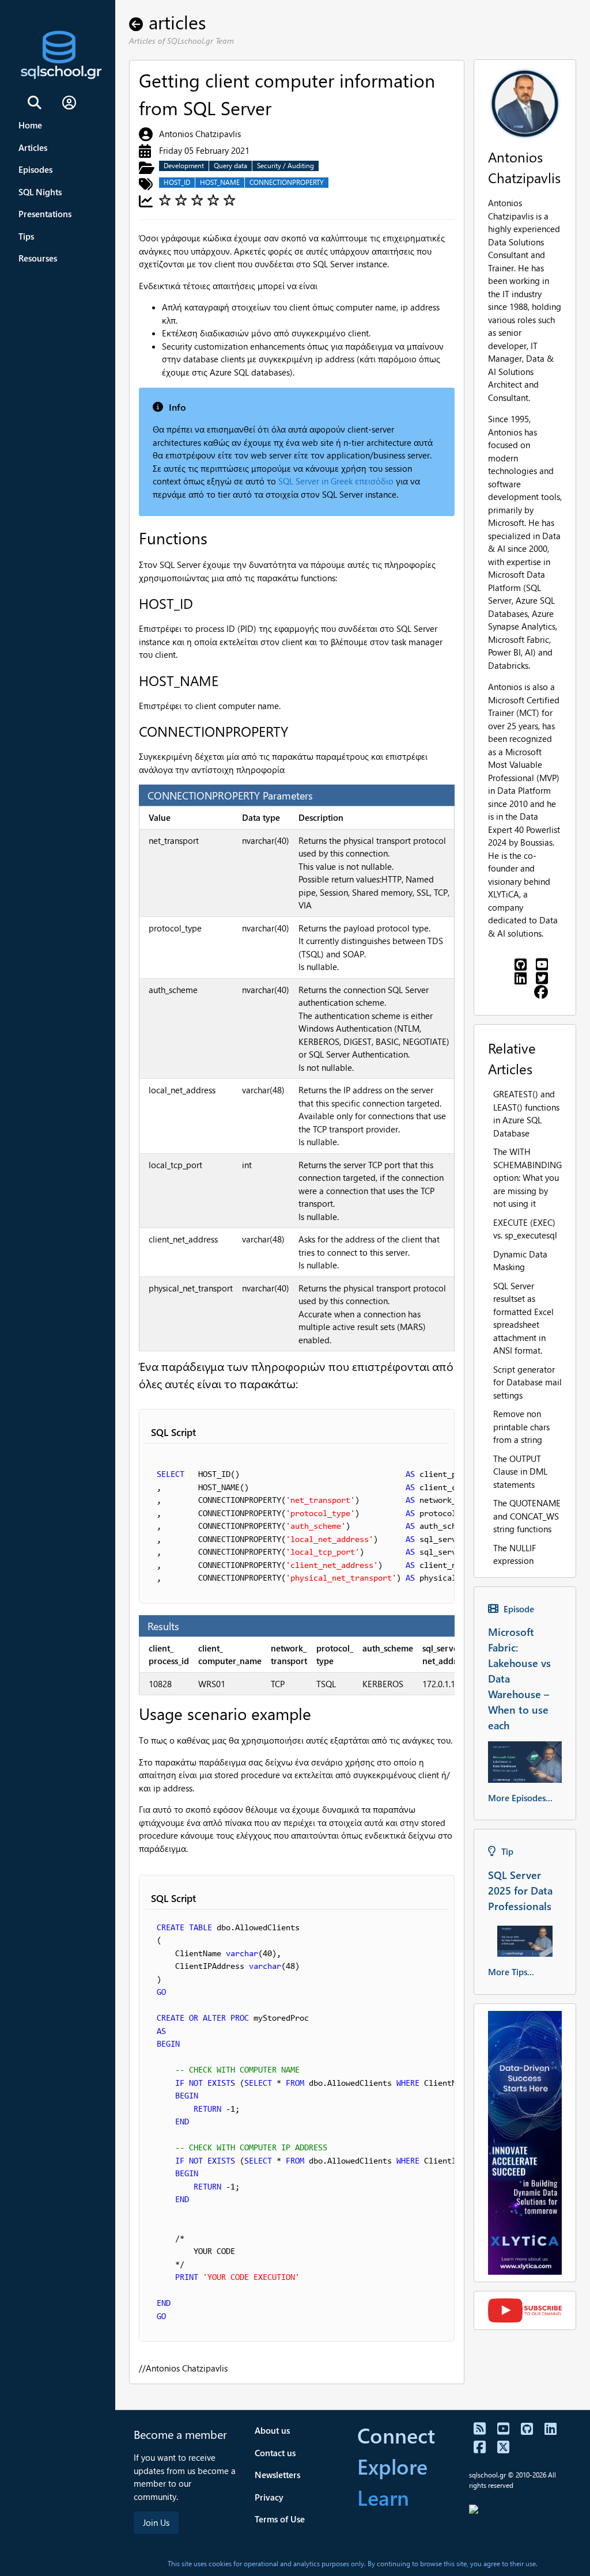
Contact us (275, 2453)
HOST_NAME (220, 182)
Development (184, 166)
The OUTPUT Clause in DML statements (520, 1471)
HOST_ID (177, 182)
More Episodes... (520, 1798)
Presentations (45, 214)
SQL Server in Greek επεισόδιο (336, 481)
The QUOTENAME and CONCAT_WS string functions (527, 1516)
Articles (33, 147)
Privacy (269, 2497)
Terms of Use (280, 2519)
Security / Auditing (285, 166)
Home (30, 125)
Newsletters (277, 2475)
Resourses (38, 258)
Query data (230, 166)
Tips (26, 236)
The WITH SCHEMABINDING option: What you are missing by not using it (527, 1177)
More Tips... (511, 1972)
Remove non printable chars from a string (521, 1427)
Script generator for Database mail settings (527, 1382)
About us (272, 2430)
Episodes (35, 169)
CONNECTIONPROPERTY (287, 182)
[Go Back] (139, 22)
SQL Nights (40, 192)
